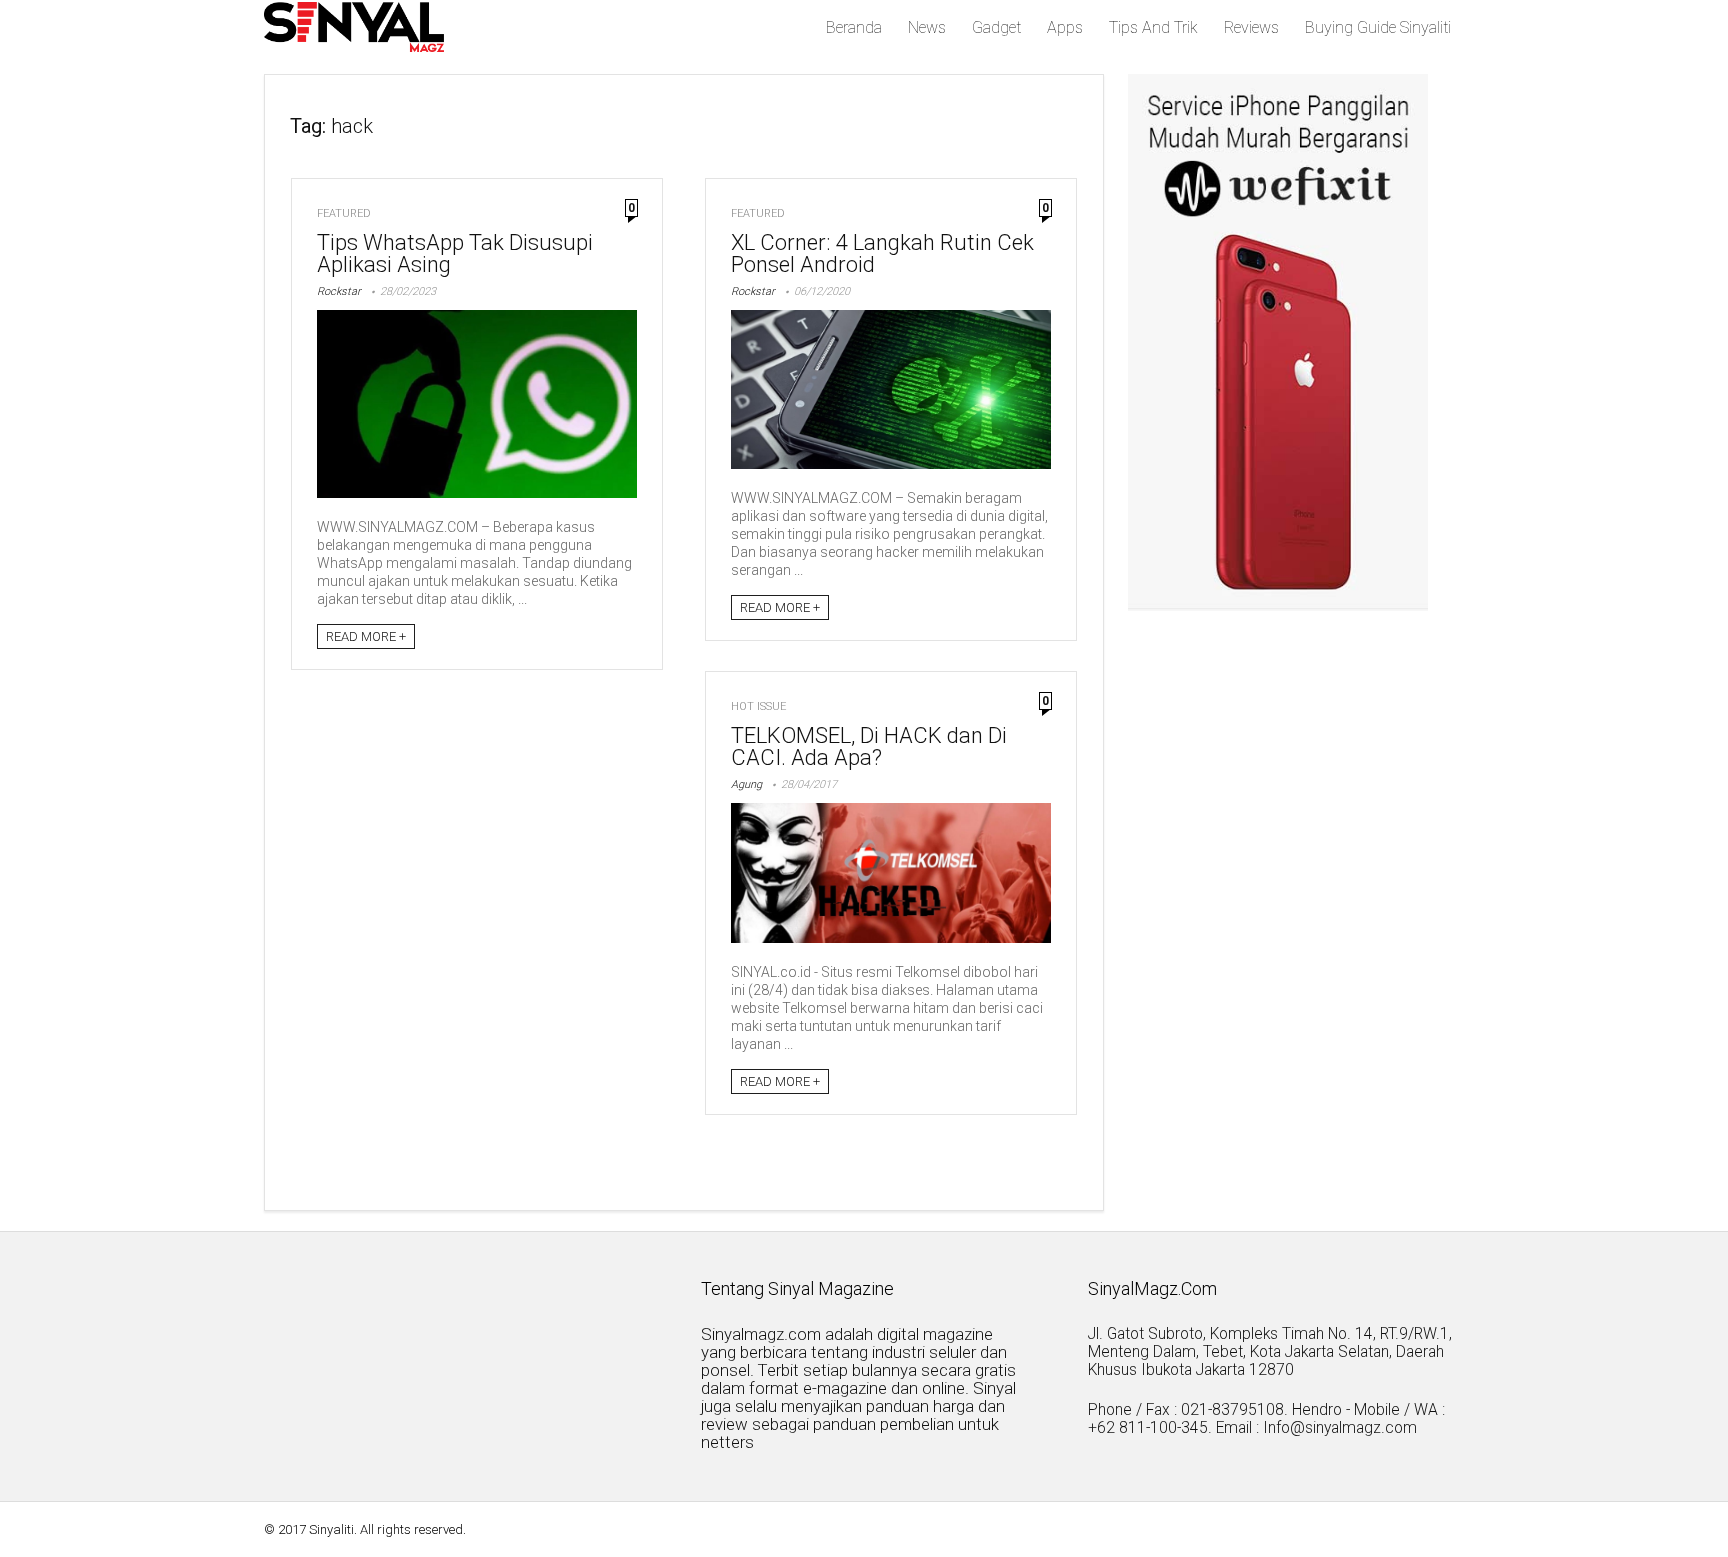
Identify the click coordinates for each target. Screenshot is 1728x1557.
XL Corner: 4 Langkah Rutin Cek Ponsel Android (882, 253)
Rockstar (339, 291)
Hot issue (758, 706)
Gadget (996, 27)
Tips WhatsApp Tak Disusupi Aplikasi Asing (455, 253)
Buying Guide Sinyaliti (1378, 27)
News (927, 27)
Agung (746, 784)
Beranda (854, 27)
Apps (1065, 27)
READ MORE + (366, 636)
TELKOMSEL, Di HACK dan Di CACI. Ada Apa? (869, 746)
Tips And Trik (1153, 27)
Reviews (1251, 27)
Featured (344, 213)
